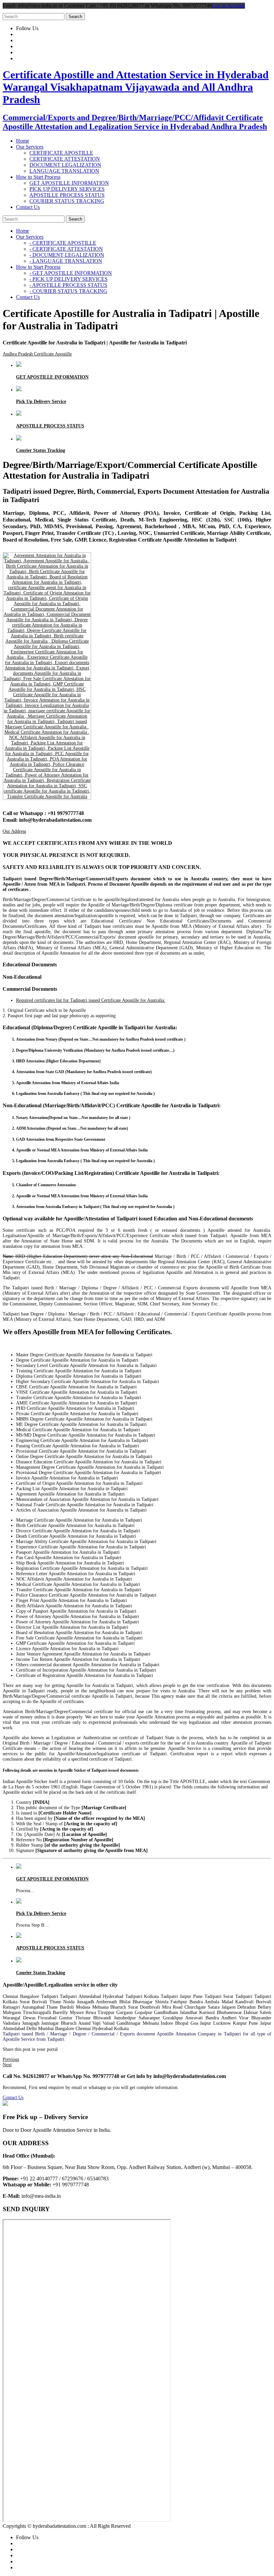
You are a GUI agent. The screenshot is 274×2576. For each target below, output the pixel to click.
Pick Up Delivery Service (41, 401)
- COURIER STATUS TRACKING (68, 291)
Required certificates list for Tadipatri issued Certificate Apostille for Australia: (91, 1000)
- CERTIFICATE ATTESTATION (66, 249)
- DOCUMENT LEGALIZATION (67, 255)
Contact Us (13, 2098)
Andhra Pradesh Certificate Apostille (37, 354)
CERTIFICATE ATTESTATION (65, 159)
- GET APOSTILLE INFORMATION (71, 273)
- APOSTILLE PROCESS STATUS (68, 285)
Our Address (14, 831)
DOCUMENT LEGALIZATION (65, 165)
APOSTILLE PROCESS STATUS (67, 195)
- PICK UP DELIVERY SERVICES (68, 279)
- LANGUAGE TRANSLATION (66, 261)
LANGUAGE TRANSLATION (64, 171)
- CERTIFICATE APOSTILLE (63, 243)
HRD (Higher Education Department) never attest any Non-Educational (78, 1256)
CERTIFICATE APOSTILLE (61, 153)
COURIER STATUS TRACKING (67, 201)
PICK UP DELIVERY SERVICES (67, 189)
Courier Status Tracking (41, 450)
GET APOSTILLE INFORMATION (69, 183)
